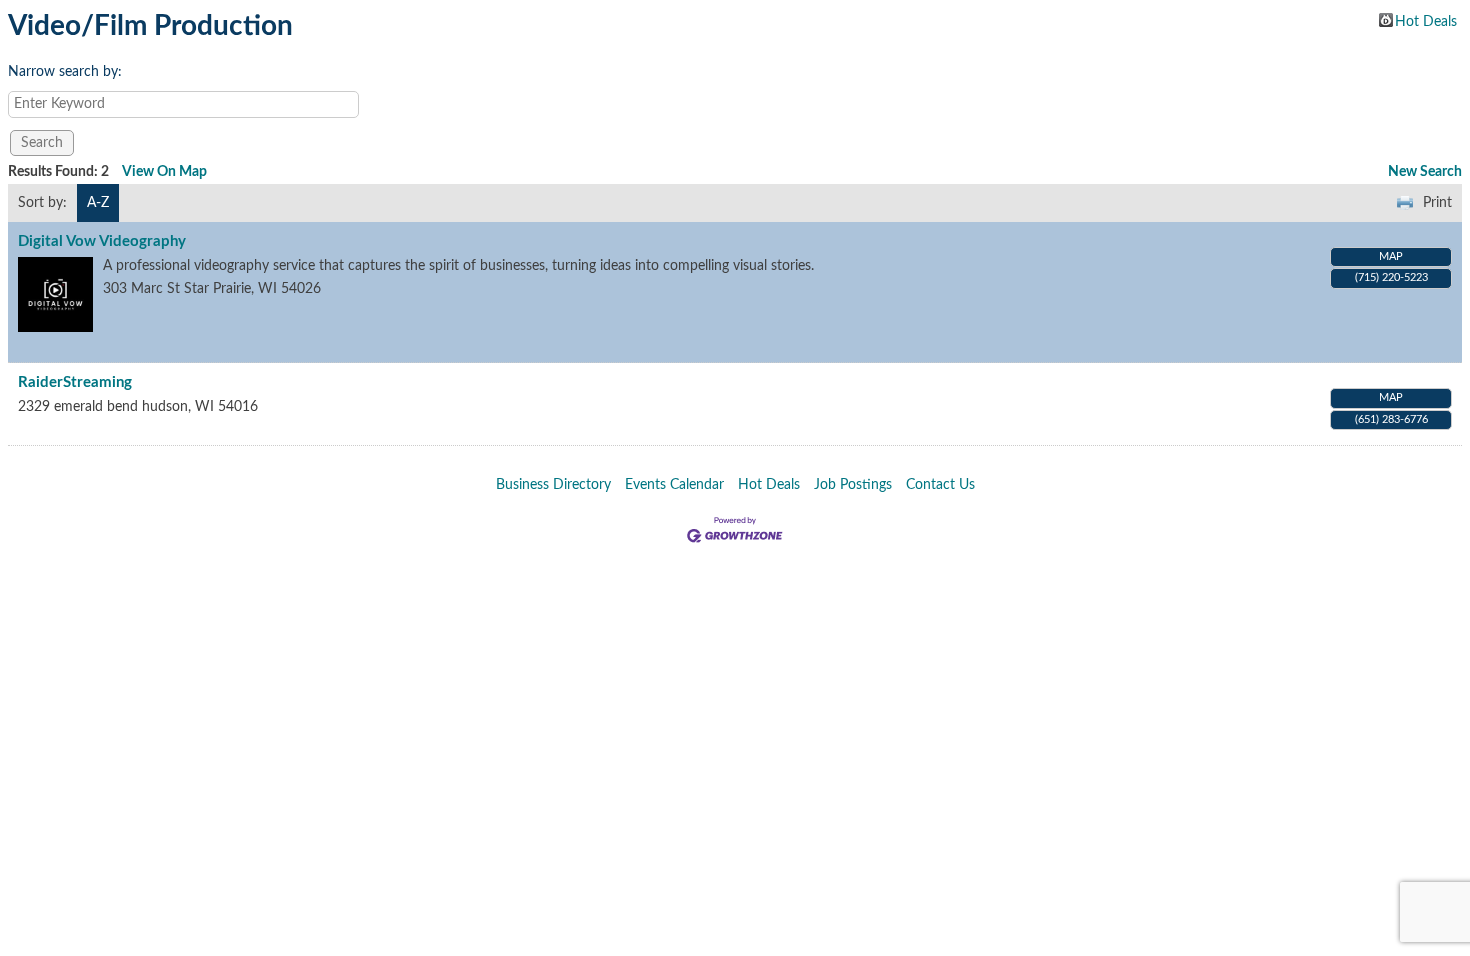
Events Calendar (674, 485)
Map (1391, 256)
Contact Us (940, 485)
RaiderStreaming (75, 382)
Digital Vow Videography (102, 241)
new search (1425, 172)
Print (1437, 203)
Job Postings (853, 485)
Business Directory (553, 485)
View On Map (164, 172)
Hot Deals (1426, 21)
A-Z (98, 203)
